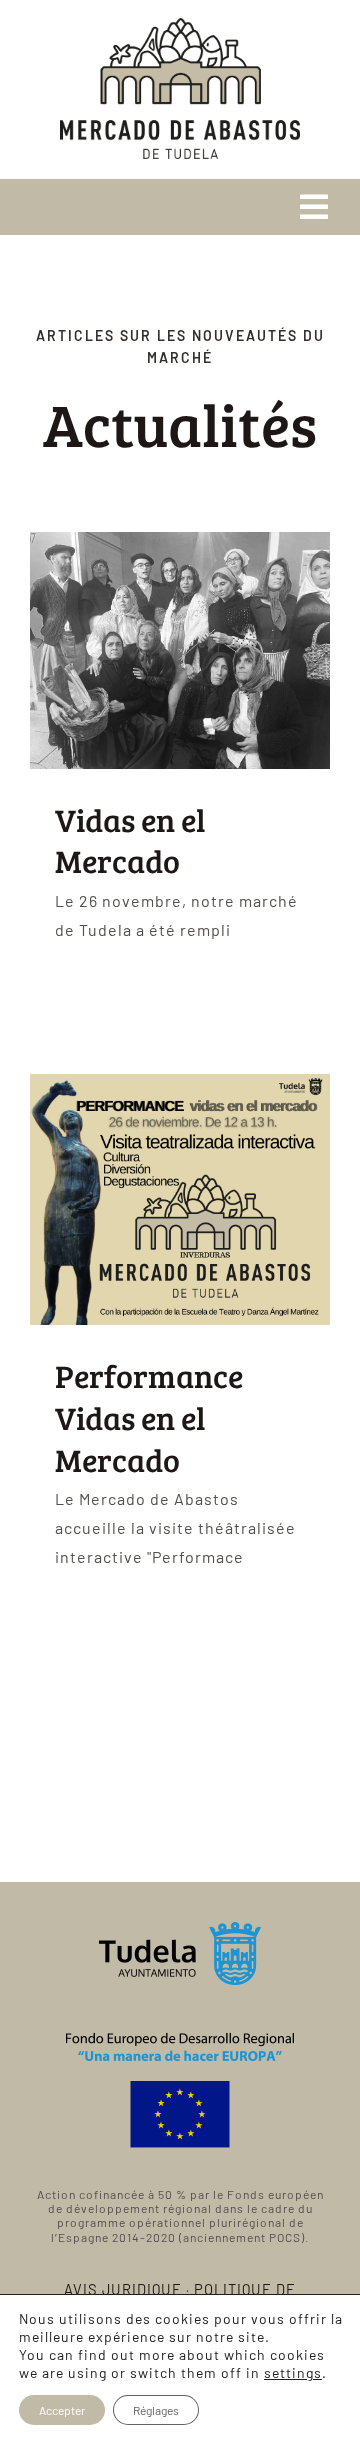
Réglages (156, 2410)
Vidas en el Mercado (130, 840)
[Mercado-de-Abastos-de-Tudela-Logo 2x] (180, 25)
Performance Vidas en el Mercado (149, 1417)
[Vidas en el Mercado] (180, 650)
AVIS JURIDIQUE (123, 2289)
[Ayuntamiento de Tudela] (180, 1929)
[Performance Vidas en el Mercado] (180, 1200)
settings (293, 2372)
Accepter (62, 2410)
